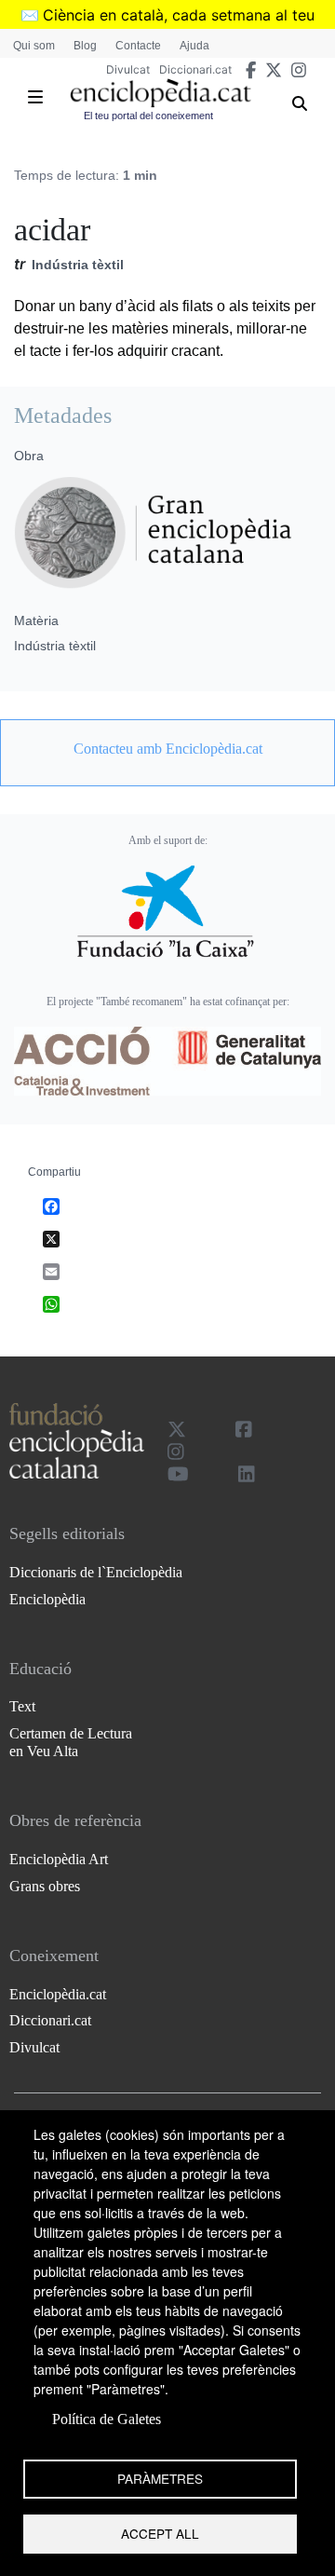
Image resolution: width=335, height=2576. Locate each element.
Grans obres (45, 1886)
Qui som (34, 46)
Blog (85, 46)
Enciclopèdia (47, 1599)
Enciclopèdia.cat (58, 1994)
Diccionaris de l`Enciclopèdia (96, 1572)
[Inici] (161, 93)
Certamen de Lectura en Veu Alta (71, 1742)
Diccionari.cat (195, 69)
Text (22, 1706)
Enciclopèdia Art (59, 1859)
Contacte (138, 46)
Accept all (160, 2533)
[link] (167, 749)
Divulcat (128, 69)
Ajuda (194, 46)
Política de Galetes (107, 2419)
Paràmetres (160, 2478)
